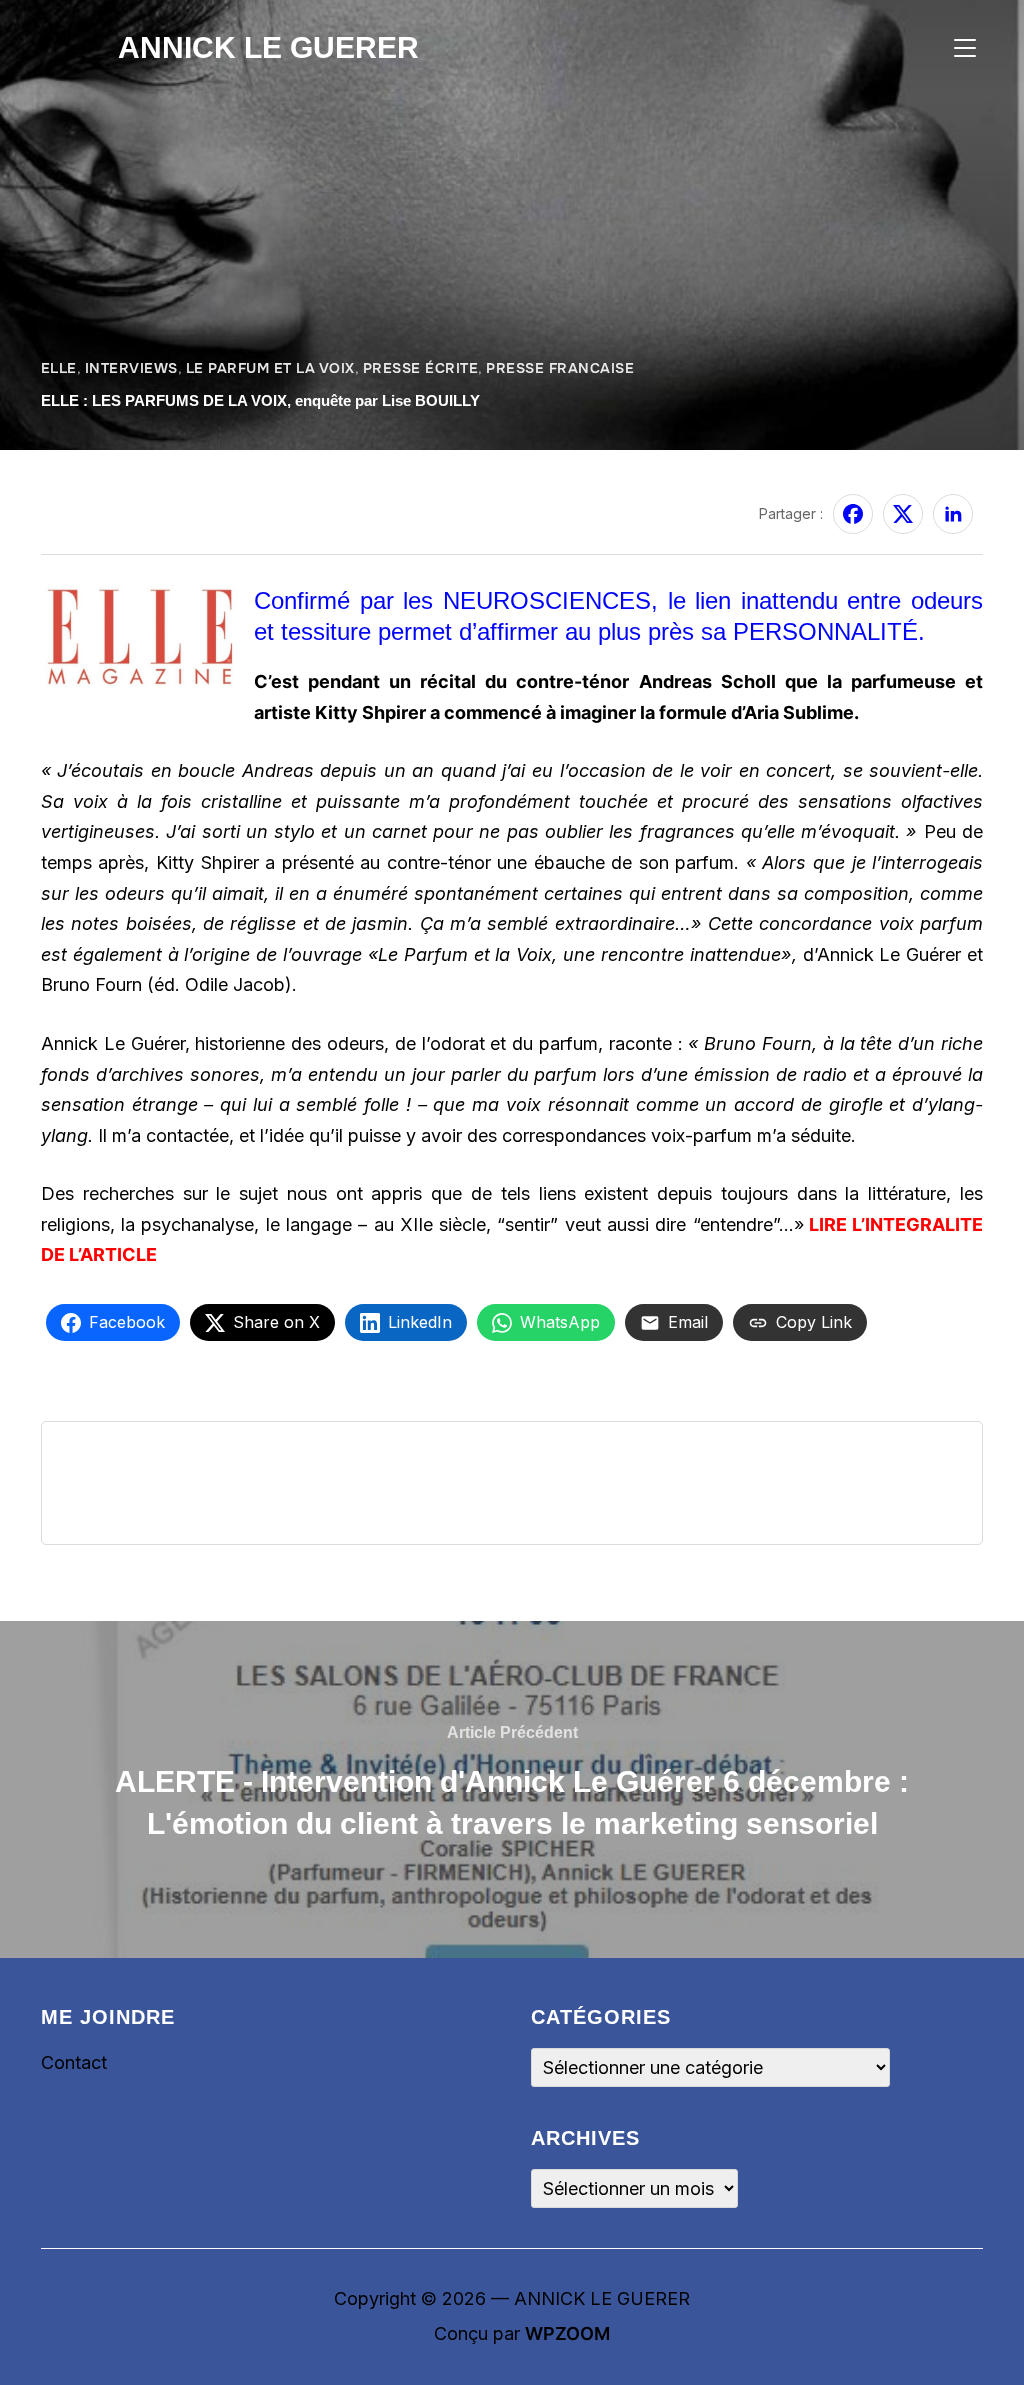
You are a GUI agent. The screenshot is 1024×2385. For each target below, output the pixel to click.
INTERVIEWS (131, 368)
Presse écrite (421, 368)
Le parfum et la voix (270, 368)
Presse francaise (560, 368)
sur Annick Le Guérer (113, 501)
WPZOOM (567, 2333)
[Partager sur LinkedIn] (953, 514)
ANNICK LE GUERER (268, 47)
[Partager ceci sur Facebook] (853, 514)
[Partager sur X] (903, 514)
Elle (59, 368)
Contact (74, 2062)
